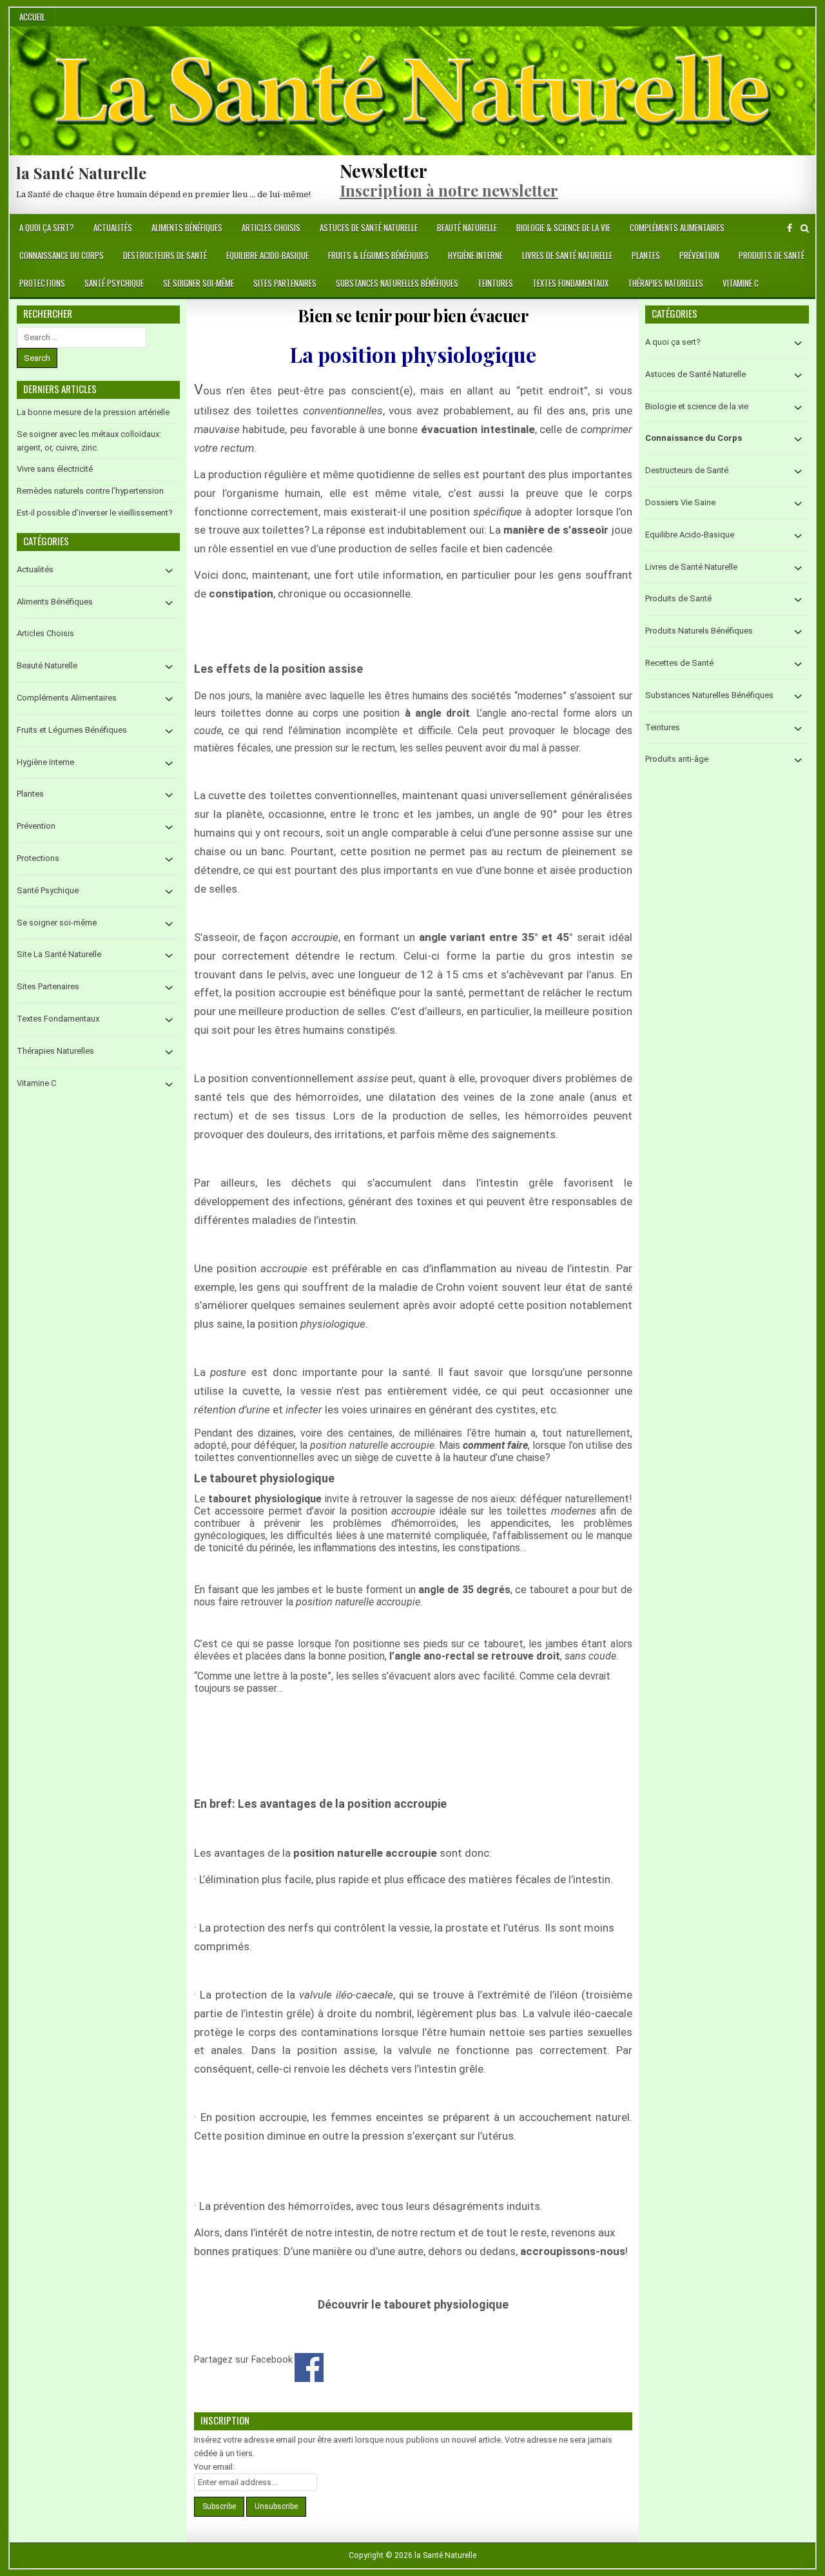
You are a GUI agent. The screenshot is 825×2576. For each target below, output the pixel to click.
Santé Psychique (114, 283)
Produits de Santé (772, 255)
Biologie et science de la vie (697, 406)
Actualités (113, 228)
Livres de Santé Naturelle (567, 255)
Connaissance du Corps (62, 255)
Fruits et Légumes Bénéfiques (72, 730)
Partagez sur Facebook (309, 2368)
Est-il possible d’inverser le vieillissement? (95, 513)
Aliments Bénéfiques (187, 228)
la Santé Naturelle (81, 173)
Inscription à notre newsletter (449, 190)
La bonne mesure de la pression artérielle (93, 412)
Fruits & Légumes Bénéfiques (378, 255)
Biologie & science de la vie (563, 228)
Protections (42, 283)
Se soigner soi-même (199, 283)
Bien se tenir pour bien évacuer (413, 315)
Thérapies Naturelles (665, 283)
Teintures (495, 283)
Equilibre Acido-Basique (267, 255)
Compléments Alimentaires (677, 228)
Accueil (32, 17)
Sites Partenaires (285, 283)
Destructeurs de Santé (165, 255)
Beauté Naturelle (467, 228)
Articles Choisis (271, 228)
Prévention (699, 255)
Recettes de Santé (679, 663)
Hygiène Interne (475, 255)
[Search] (805, 228)
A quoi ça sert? (47, 228)
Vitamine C (741, 283)
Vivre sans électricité (55, 469)
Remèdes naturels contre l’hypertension (90, 491)
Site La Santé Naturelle (59, 954)
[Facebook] (790, 228)
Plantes (646, 255)
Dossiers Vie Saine (680, 502)
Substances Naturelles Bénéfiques (397, 283)
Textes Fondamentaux (570, 283)
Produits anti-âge (677, 759)
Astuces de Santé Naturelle (369, 228)
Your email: (214, 2467)
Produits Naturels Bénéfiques (699, 631)
